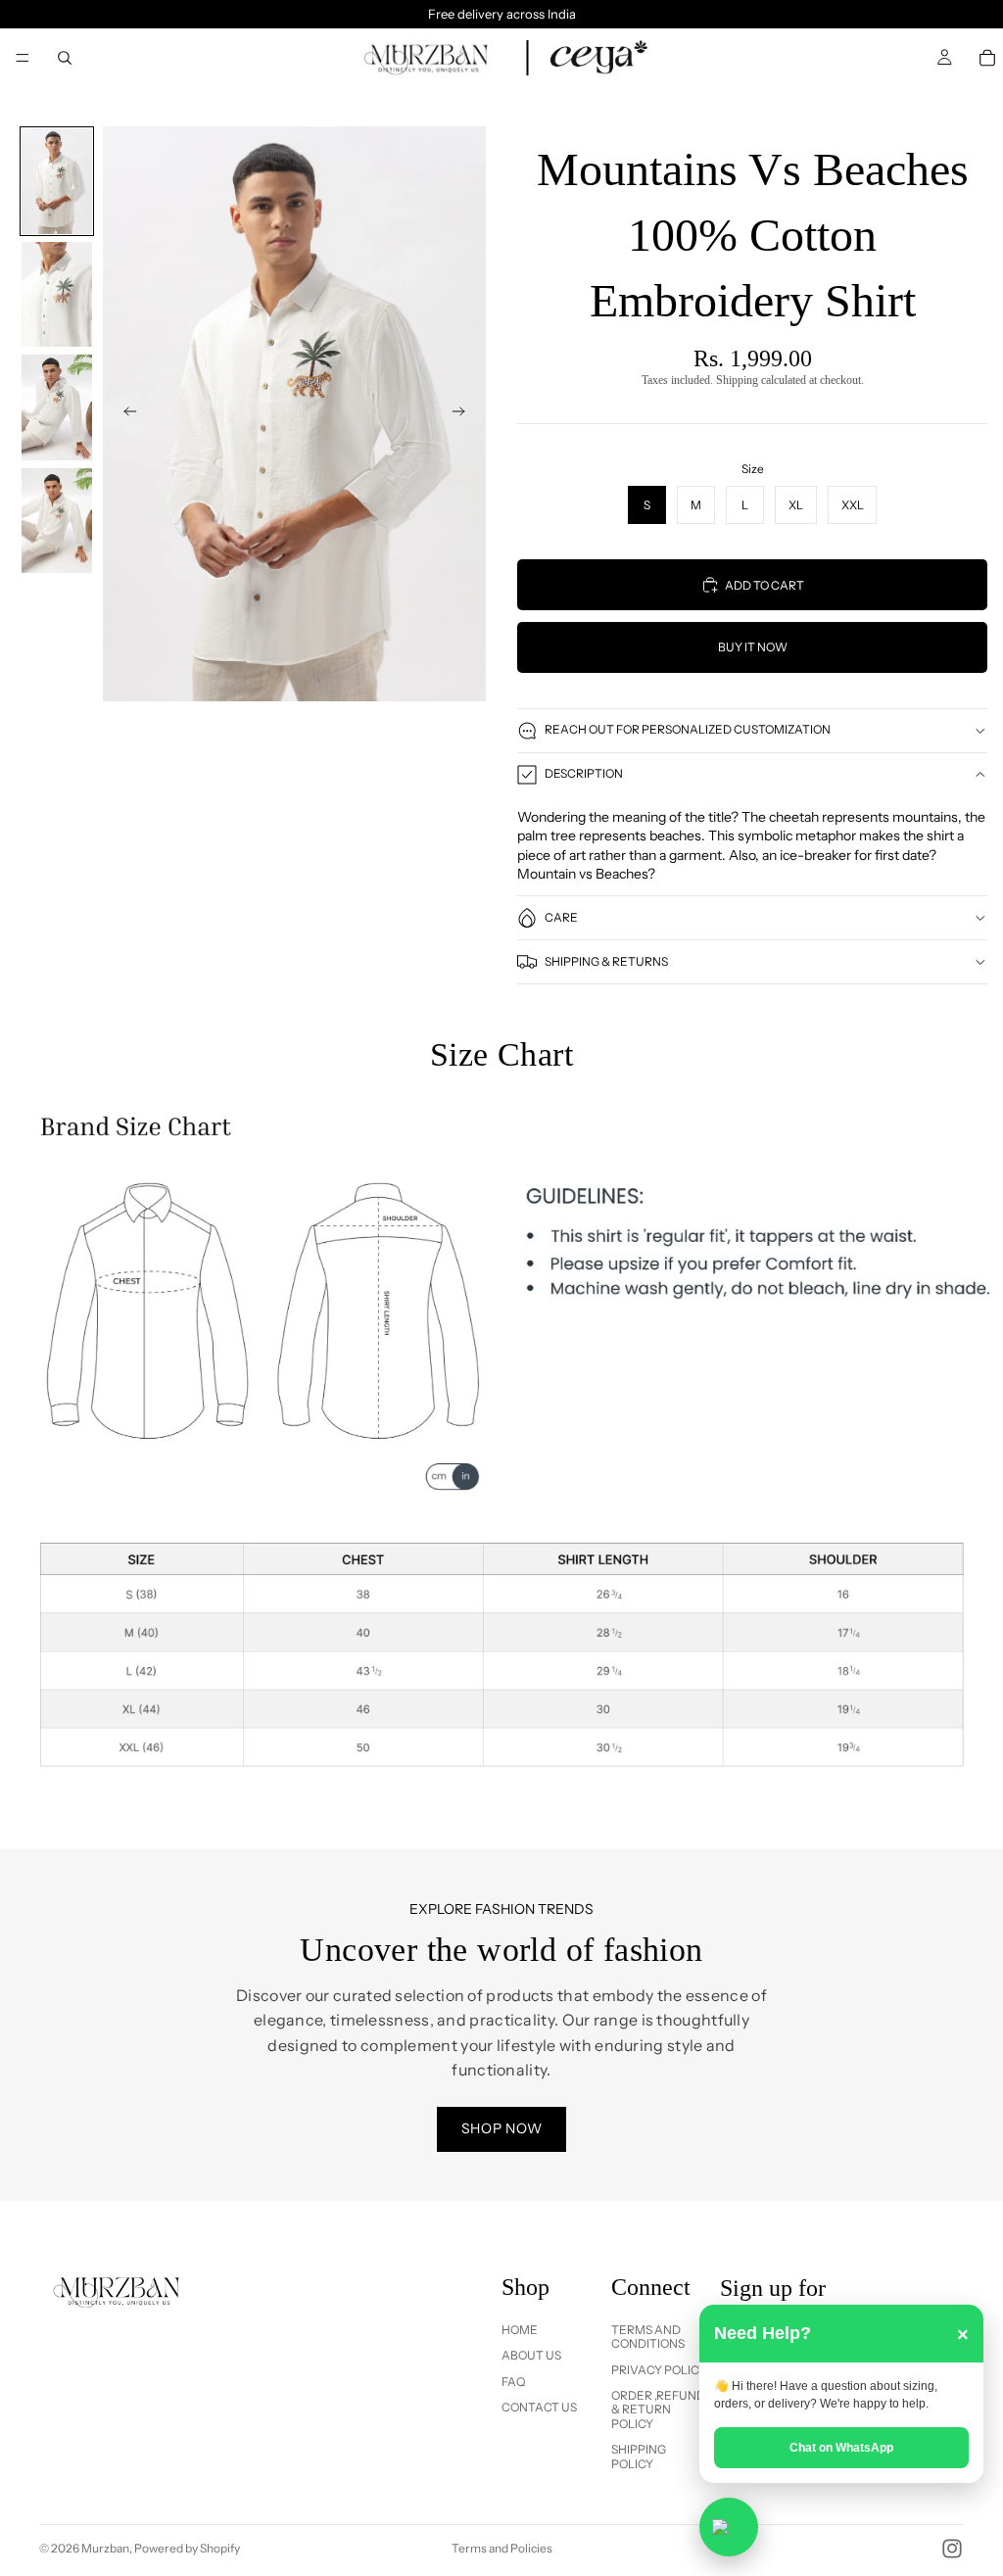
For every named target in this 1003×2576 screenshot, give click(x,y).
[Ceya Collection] (599, 58)
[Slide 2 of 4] (57, 295)
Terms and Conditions (648, 2337)
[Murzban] (430, 58)
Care (561, 917)
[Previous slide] (124, 413)
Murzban (105, 2548)
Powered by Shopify (187, 2548)
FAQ (513, 2382)
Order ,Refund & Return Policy (658, 2409)
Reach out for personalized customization (688, 729)
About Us (531, 2355)
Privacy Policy (659, 2370)
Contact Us (539, 2407)
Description (584, 773)
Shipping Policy (639, 2456)
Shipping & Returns (606, 961)
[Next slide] (464, 413)
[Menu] (23, 58)
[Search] (65, 58)
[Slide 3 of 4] (57, 407)
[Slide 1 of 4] (57, 181)
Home (520, 2330)
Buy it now (753, 647)
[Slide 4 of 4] (57, 521)
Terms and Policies (502, 2548)
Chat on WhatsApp (841, 2448)
